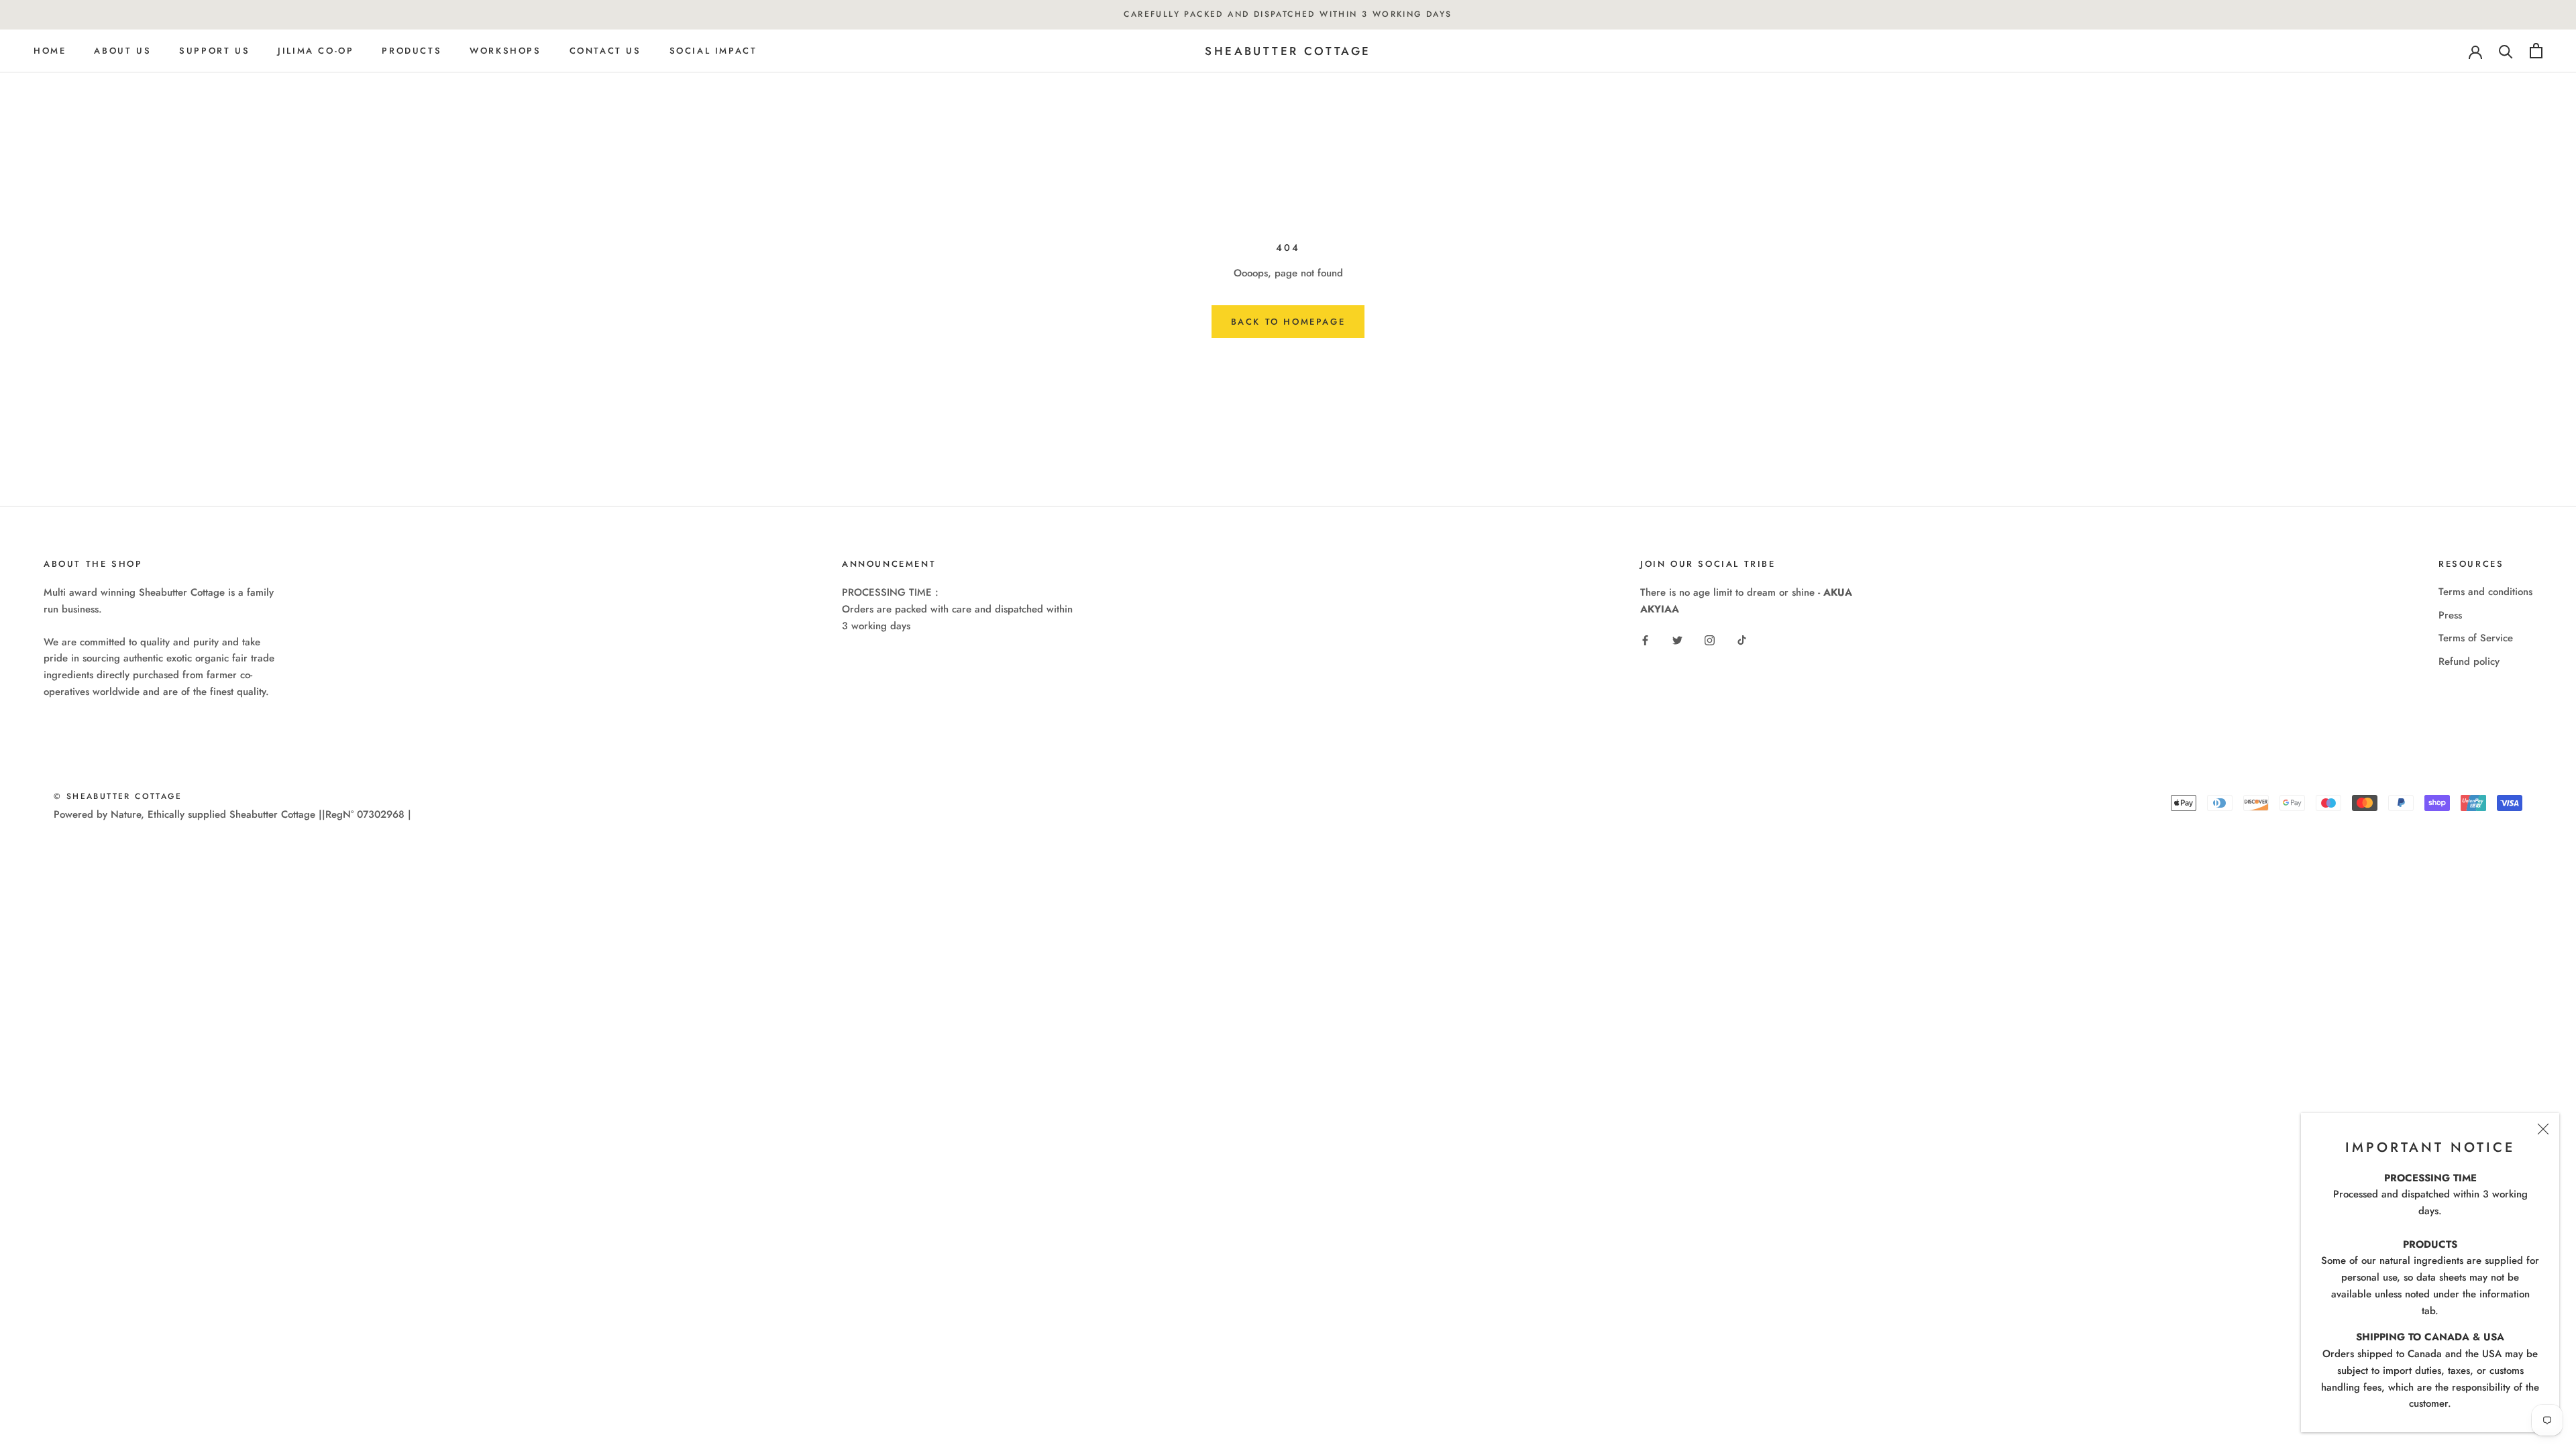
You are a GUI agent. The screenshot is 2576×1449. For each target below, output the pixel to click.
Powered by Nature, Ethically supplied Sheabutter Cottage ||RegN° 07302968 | (232, 814)
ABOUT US (122, 51)
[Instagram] (1710, 640)
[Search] (2506, 51)
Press (2450, 615)
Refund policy (2469, 661)
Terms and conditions (2485, 592)
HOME (50, 51)
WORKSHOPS (505, 51)
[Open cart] (2536, 51)
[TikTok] (1742, 640)
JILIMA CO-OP (316, 51)
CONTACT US (605, 51)
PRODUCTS (412, 51)
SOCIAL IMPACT (713, 51)
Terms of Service (2476, 638)
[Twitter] (1677, 640)
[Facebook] (1645, 640)
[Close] (2543, 1129)
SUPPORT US (214, 51)
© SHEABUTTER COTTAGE (118, 796)
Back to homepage (1288, 322)
